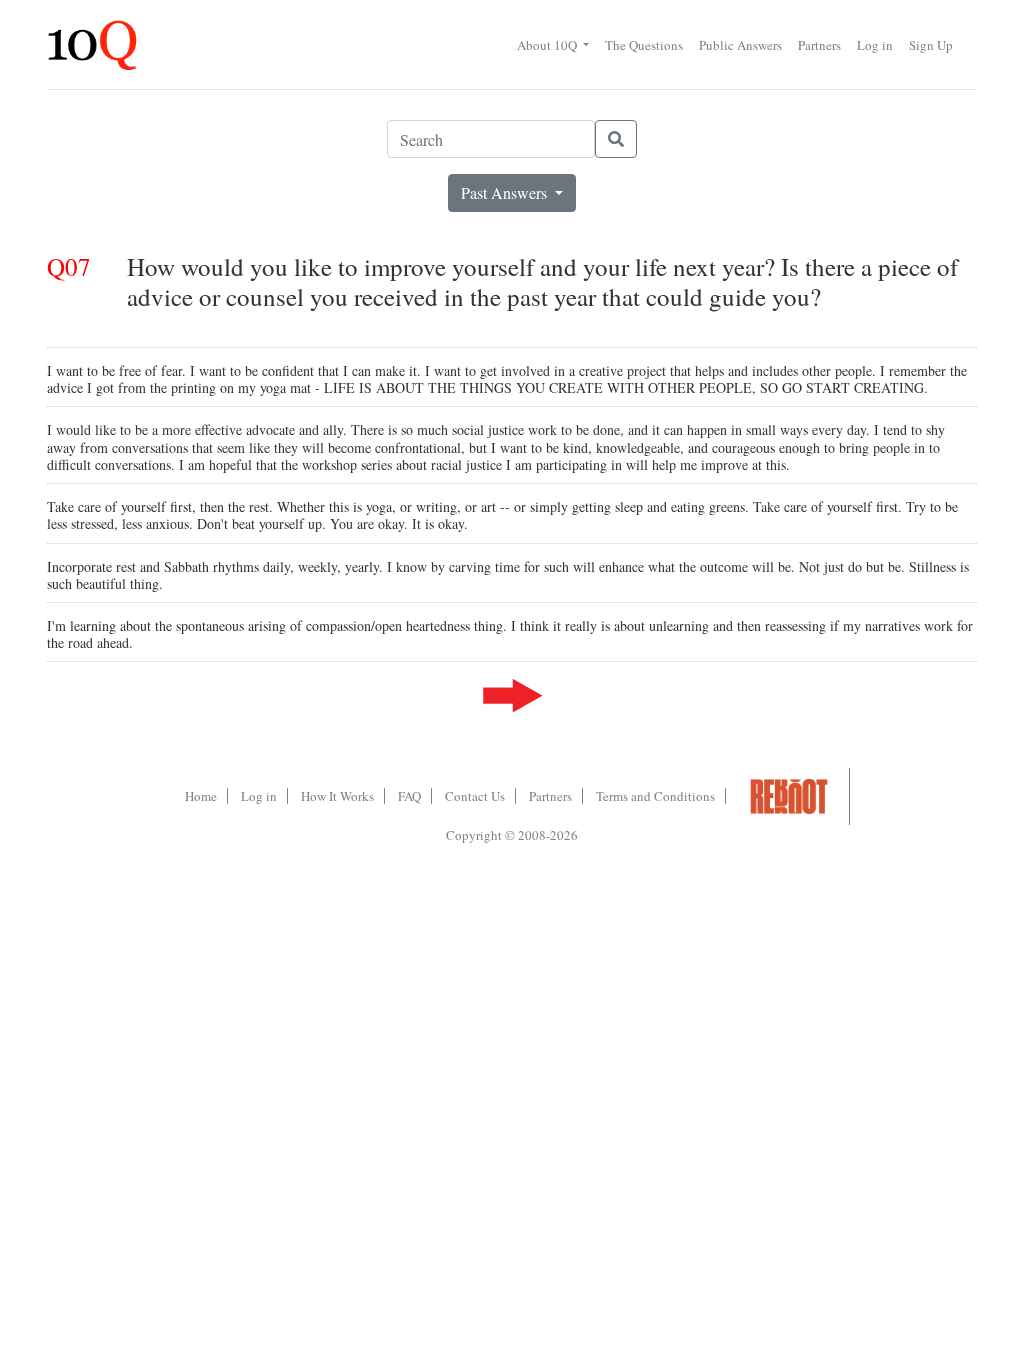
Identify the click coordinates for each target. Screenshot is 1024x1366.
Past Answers (506, 192)
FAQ (409, 796)
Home (201, 796)
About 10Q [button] (548, 45)
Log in (875, 45)
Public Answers (740, 45)
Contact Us (475, 796)
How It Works (337, 796)
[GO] (616, 139)
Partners (819, 45)
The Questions (644, 45)
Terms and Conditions (655, 796)
